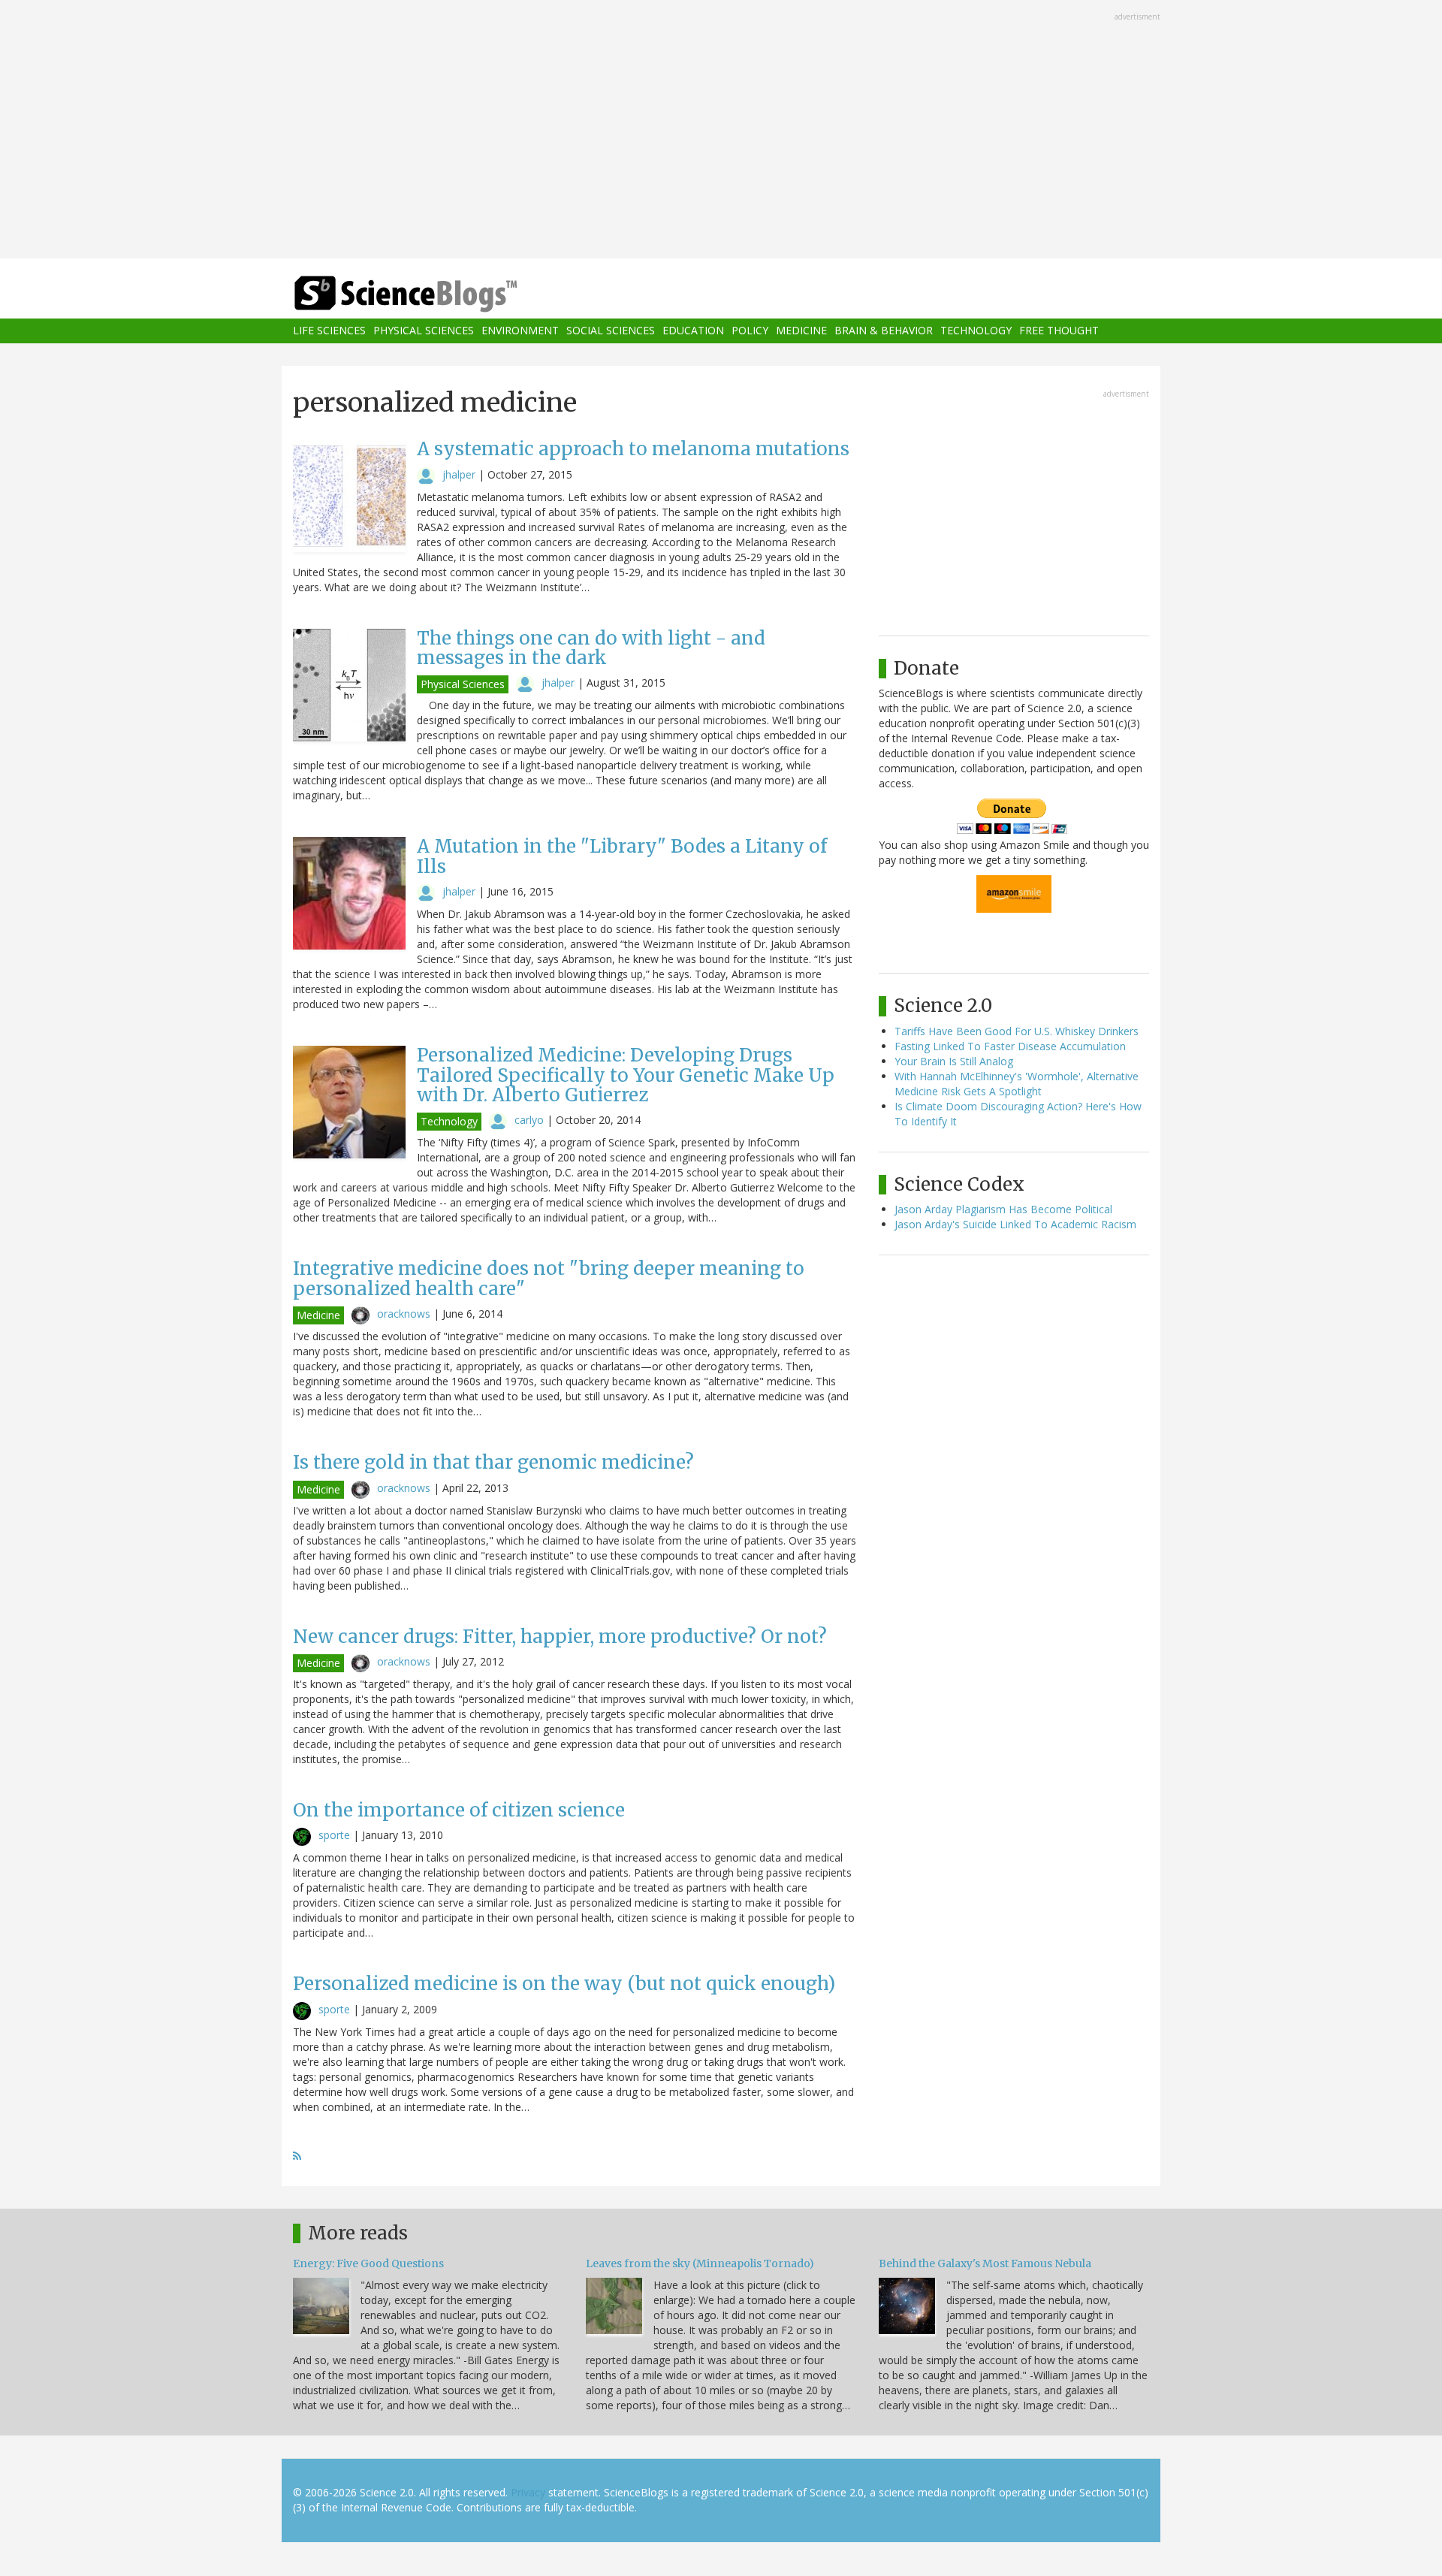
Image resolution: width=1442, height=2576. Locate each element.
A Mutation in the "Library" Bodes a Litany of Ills (622, 856)
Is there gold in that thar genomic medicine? (493, 1462)
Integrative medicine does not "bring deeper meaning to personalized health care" (549, 1278)
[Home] (436, 294)
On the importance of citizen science (459, 1810)
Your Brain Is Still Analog (954, 1061)
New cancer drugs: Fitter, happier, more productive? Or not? (560, 1637)
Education (693, 331)
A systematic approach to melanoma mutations (633, 449)
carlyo (529, 1120)
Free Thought (1059, 331)
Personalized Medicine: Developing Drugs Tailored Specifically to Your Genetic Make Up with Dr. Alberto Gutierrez (626, 1075)
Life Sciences (329, 331)
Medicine (801, 331)
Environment (520, 331)
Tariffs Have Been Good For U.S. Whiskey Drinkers (1017, 1031)
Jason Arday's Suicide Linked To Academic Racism (1015, 1224)
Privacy (528, 2492)
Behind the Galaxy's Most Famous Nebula (985, 2263)
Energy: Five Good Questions (368, 2263)
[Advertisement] (721, 131)
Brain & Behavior (884, 331)
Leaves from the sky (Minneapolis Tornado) (700, 2263)
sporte (334, 1835)
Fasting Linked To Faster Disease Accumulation (1010, 1046)
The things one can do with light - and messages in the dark (591, 648)
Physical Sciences (424, 331)
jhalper (459, 474)
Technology (976, 331)
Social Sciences (611, 331)
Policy (750, 331)
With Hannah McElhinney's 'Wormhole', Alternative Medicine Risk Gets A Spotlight (1017, 1084)
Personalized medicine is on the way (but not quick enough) (564, 1984)
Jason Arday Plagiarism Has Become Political (1003, 1209)
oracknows (404, 1314)
